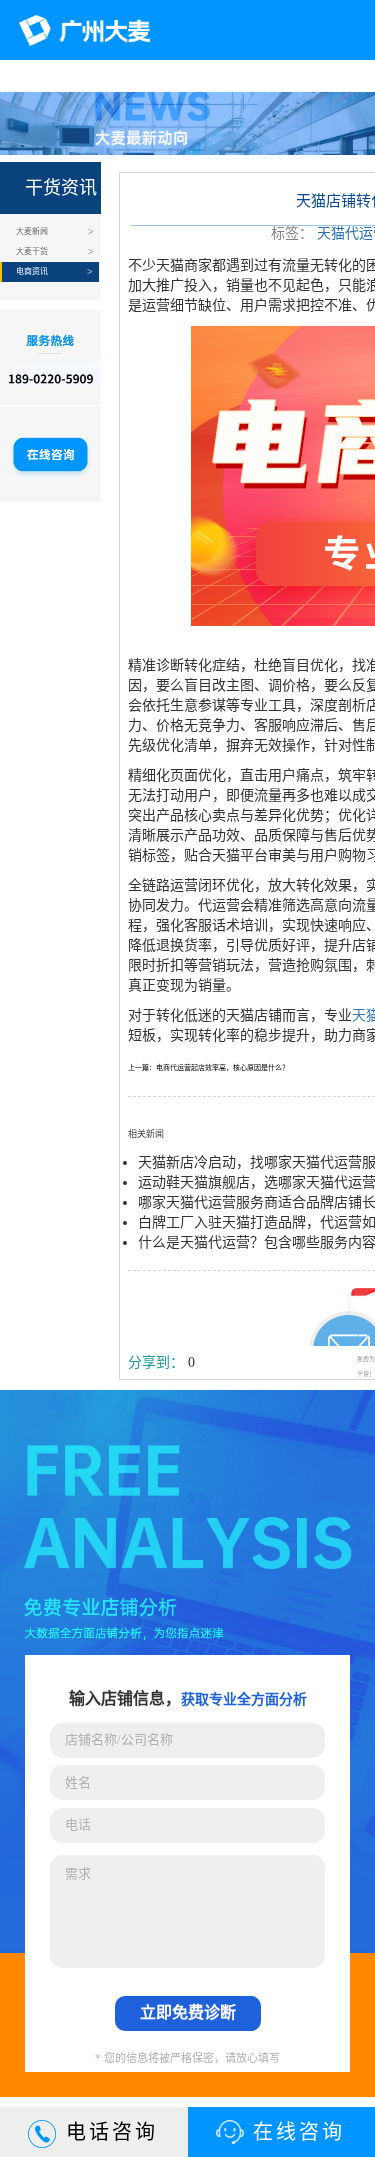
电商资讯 (32, 271)
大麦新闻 (32, 231)
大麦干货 (32, 251)
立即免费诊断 (188, 2012)
